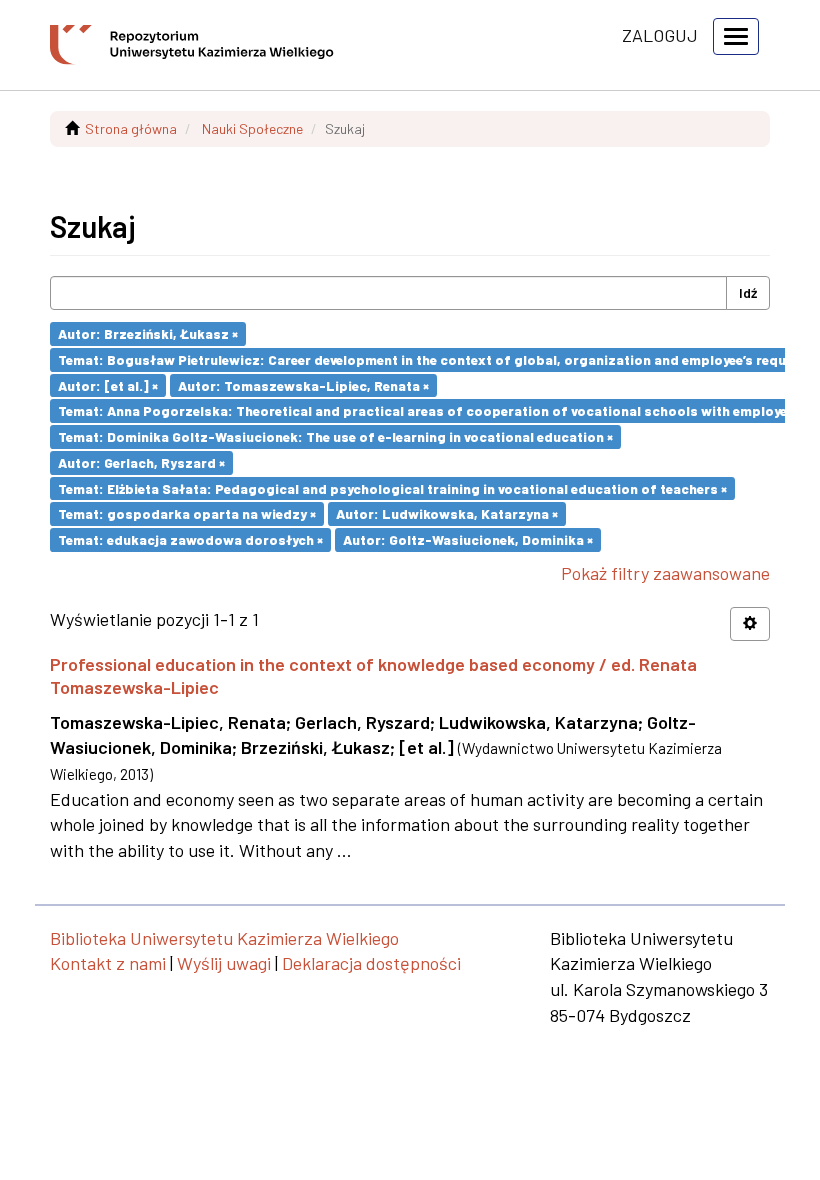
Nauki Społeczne (252, 128)
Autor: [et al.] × (108, 384)
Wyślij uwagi (224, 963)
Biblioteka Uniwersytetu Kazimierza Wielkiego (224, 938)
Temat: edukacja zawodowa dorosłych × (190, 539)
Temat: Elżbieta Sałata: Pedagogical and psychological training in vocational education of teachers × (392, 487)
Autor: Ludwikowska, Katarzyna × (447, 513)
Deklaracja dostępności (371, 963)
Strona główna (131, 128)
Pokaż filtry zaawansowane (665, 573)
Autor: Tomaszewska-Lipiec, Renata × (303, 384)
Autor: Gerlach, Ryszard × (141, 462)
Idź (748, 292)
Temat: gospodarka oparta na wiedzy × (187, 513)
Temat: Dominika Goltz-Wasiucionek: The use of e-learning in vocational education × (335, 436)
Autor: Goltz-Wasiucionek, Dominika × (468, 539)
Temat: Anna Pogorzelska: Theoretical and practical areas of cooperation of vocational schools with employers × (434, 410)
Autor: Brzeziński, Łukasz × (148, 333)
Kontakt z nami (108, 963)
